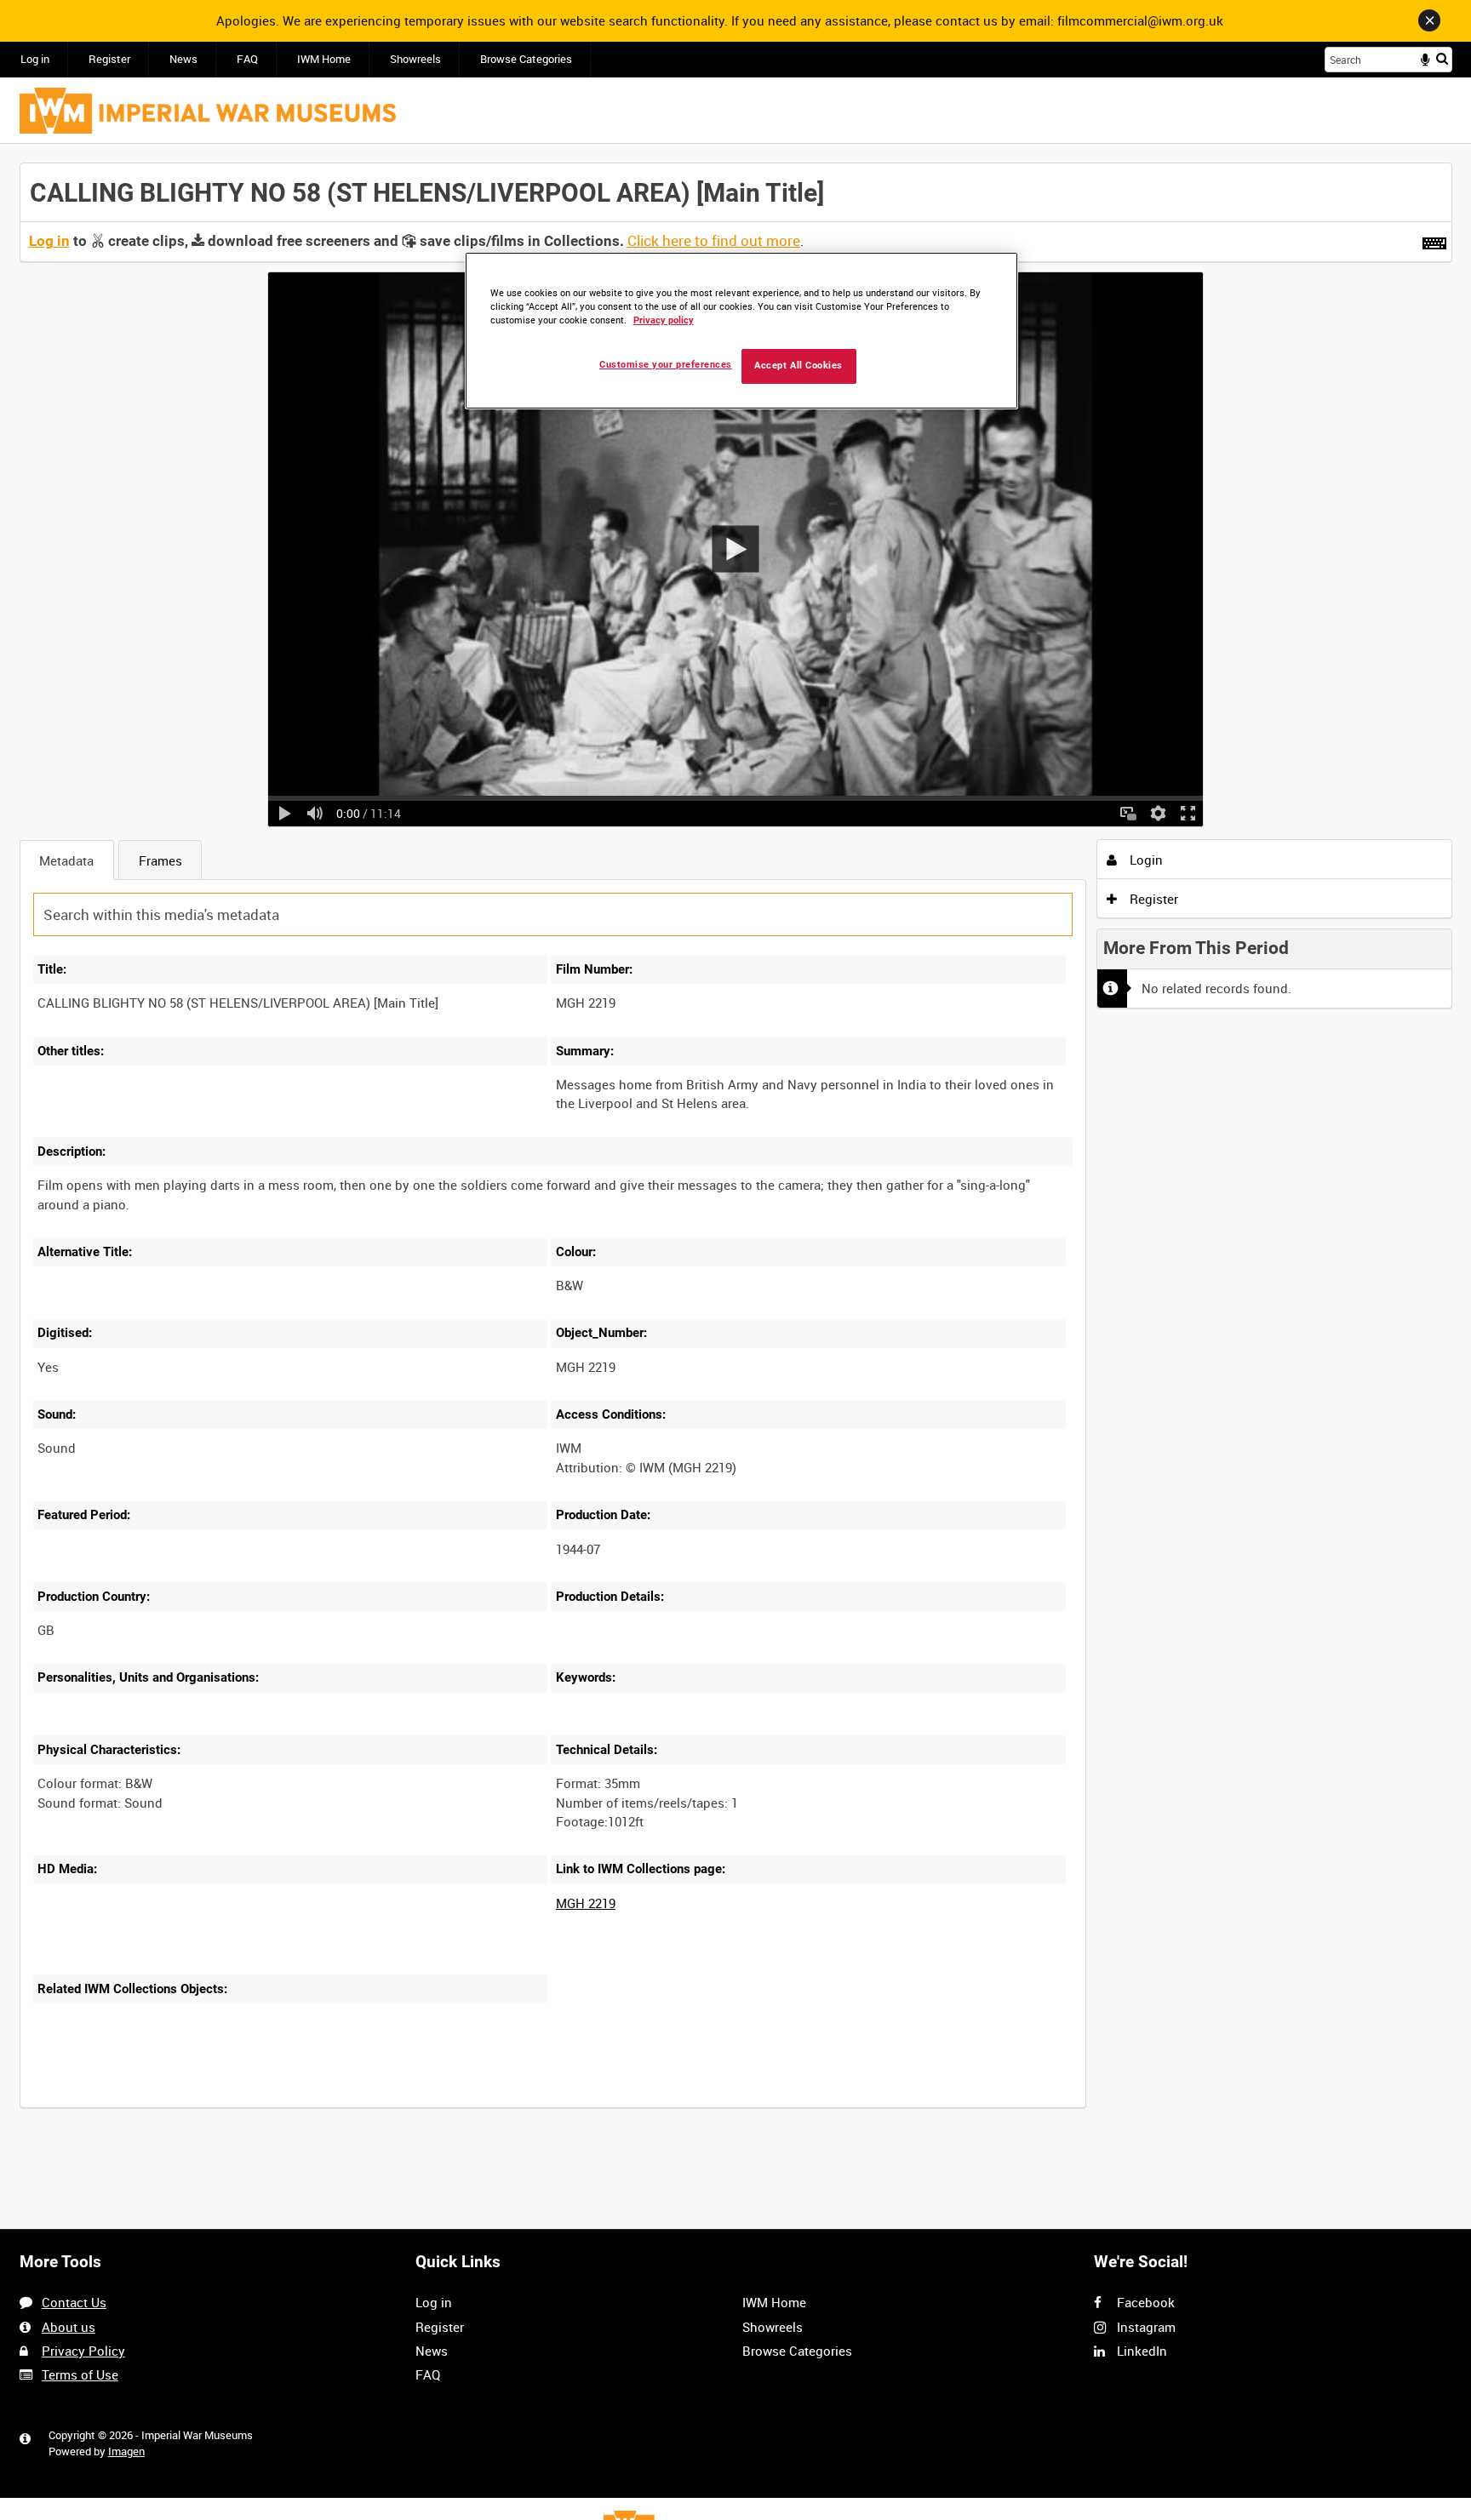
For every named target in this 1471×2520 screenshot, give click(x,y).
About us (69, 2327)
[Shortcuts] (1434, 240)
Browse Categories (526, 59)
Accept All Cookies (798, 366)
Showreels (415, 59)
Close (1429, 20)
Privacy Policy (83, 2351)
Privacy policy (664, 320)
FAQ (247, 59)
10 (166, 2106)
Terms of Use (80, 2374)
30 (222, 2106)
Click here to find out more (714, 241)
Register (109, 59)
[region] (741, 331)
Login (1145, 860)
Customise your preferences (666, 365)
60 (279, 2106)
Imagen (126, 2451)
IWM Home (324, 59)
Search (1442, 58)
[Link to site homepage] (208, 111)
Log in (35, 59)
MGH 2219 (586, 1903)
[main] (736, 1145)
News (183, 59)
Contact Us (74, 2302)
